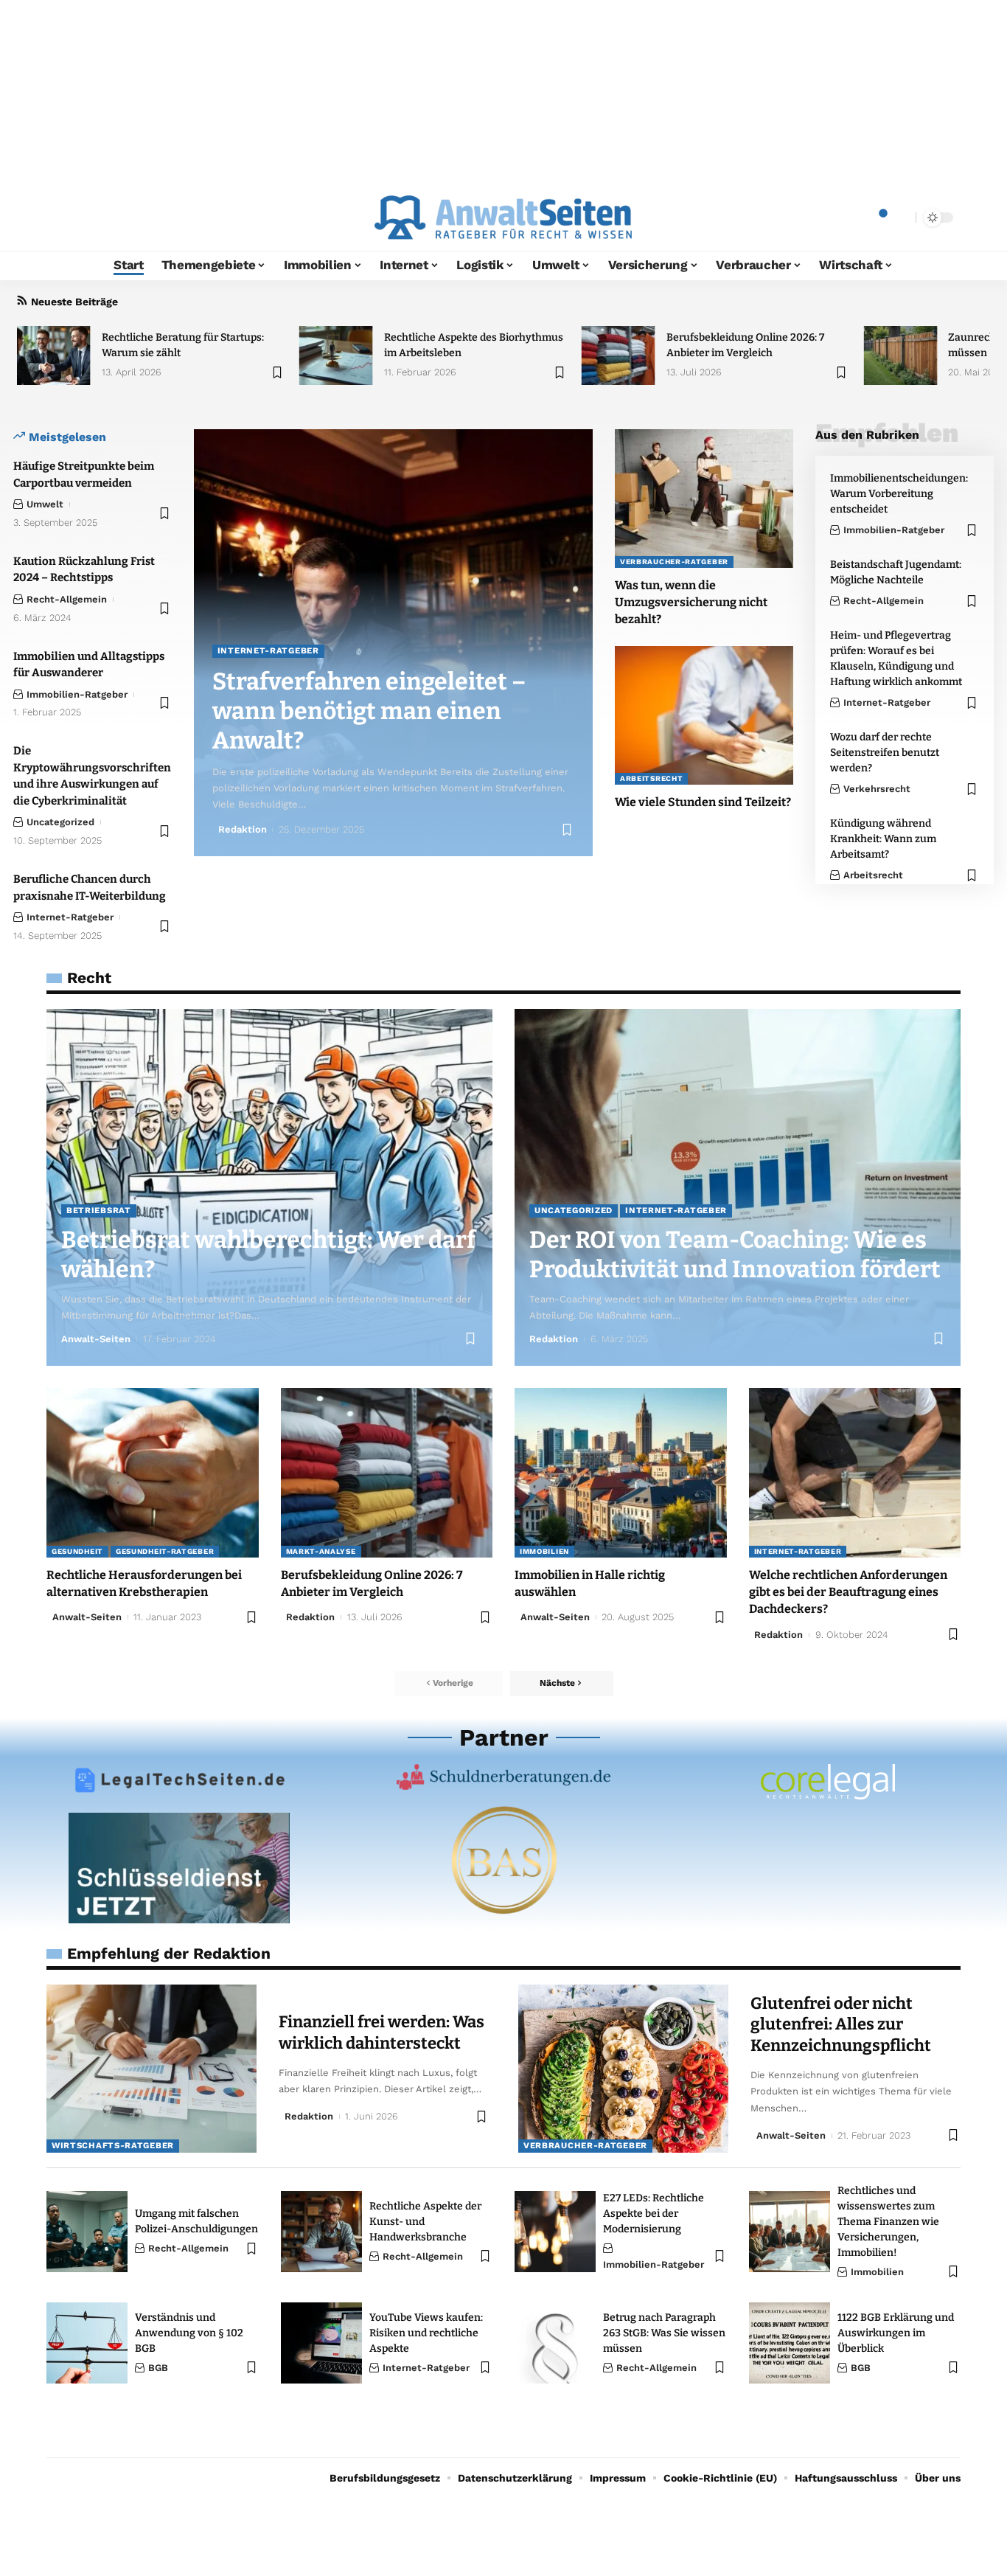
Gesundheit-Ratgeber (165, 1551)
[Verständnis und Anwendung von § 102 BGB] (87, 2343)
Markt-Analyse (321, 1551)
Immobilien (544, 1551)
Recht (89, 978)
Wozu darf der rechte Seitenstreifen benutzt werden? (885, 753)
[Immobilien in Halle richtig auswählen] (621, 1473)
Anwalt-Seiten (96, 1339)
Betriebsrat (99, 1210)
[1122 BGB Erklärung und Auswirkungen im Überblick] (790, 2343)
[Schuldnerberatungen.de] (503, 1777)
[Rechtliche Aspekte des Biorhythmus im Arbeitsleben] (336, 355)
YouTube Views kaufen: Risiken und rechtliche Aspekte (426, 2333)
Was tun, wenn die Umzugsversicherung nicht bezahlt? (691, 602)
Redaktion (243, 829)
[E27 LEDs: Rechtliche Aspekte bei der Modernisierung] (555, 2232)
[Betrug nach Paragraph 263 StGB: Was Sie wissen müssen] (555, 2343)
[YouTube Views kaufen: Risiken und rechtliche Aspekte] (321, 2343)
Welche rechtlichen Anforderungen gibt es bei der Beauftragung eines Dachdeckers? (848, 1592)
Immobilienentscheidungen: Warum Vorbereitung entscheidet (899, 494)
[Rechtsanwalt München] (828, 1782)
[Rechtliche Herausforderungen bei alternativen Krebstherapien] (153, 1473)
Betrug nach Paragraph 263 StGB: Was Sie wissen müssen (664, 2333)
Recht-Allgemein (67, 599)
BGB (158, 2368)
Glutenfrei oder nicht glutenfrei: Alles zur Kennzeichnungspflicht (841, 2024)
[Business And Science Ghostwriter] (503, 1860)
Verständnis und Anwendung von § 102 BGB (189, 2333)
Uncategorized (60, 822)
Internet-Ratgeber (70, 917)
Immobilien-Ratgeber (77, 694)
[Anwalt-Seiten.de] (503, 218)
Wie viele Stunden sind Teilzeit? (703, 802)
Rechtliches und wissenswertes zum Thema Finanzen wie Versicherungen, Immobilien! (888, 2222)
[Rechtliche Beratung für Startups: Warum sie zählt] (54, 355)
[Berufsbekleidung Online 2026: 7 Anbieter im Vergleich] (619, 355)
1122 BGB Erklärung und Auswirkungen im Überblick (896, 2333)
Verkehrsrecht (877, 789)
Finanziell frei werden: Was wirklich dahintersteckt (381, 2032)
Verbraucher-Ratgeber (674, 562)
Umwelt (45, 504)
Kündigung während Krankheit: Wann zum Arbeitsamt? (883, 839)
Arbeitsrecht (651, 778)
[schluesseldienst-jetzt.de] (179, 1868)
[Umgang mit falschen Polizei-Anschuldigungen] (87, 2232)
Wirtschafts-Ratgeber (113, 2145)
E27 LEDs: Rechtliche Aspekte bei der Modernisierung (654, 2214)
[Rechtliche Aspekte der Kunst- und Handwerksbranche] (321, 2232)
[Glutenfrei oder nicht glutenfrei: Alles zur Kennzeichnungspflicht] (623, 2069)
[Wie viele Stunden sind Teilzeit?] (704, 715)
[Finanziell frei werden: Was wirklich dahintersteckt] (151, 2069)
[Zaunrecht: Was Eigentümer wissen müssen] (900, 355)
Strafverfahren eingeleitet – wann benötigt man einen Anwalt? (369, 711)
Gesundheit (77, 1551)
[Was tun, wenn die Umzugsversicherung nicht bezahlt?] (704, 499)
